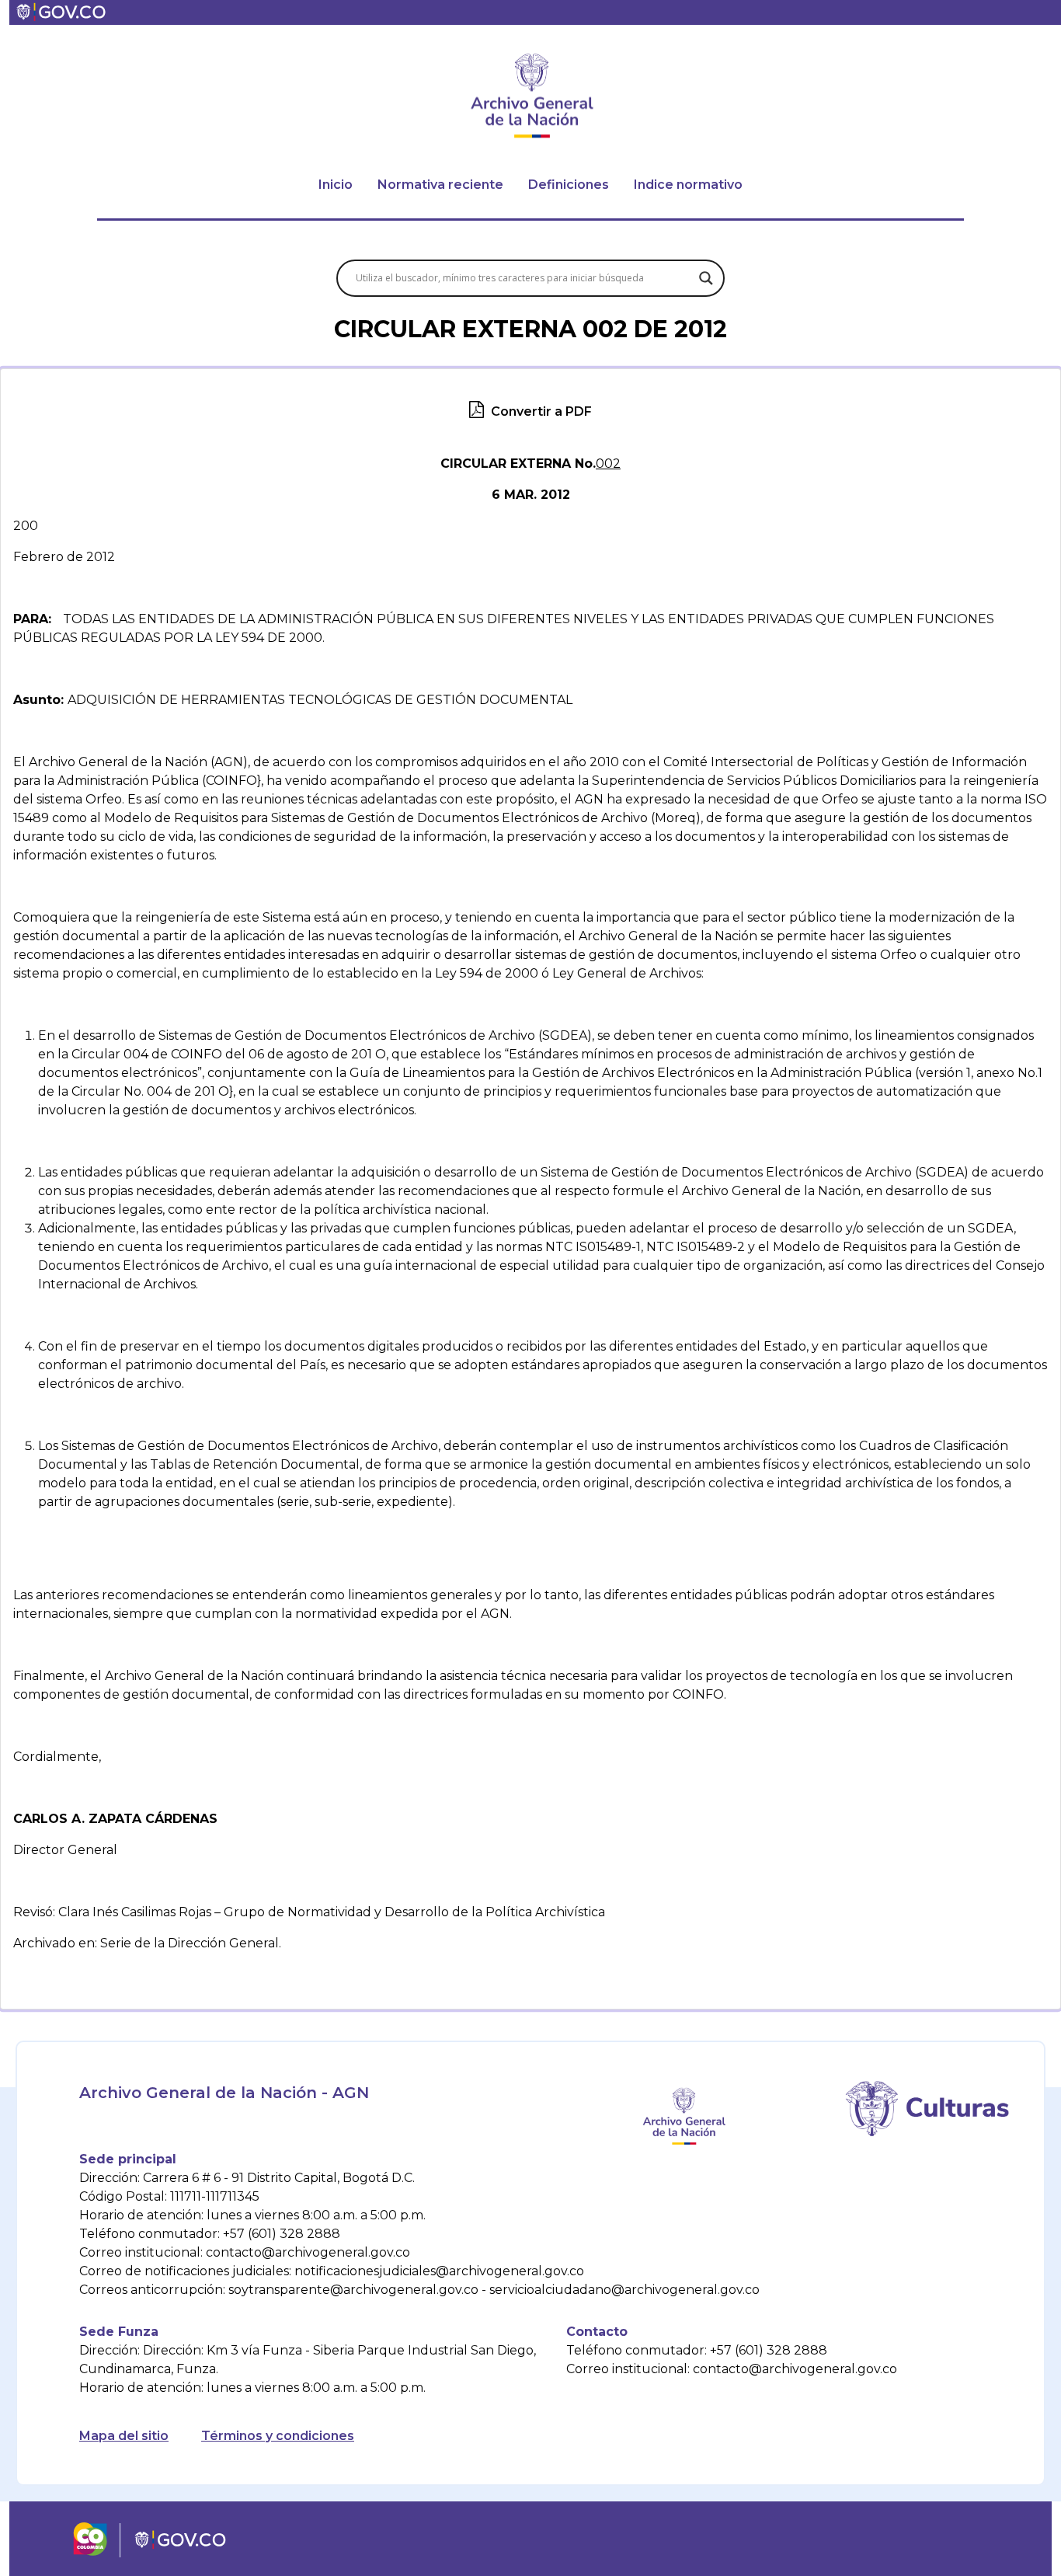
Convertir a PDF (540, 411)
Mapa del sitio (124, 2436)
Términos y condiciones (278, 2436)
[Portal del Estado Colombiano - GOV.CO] (62, 12)
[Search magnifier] (706, 278)
